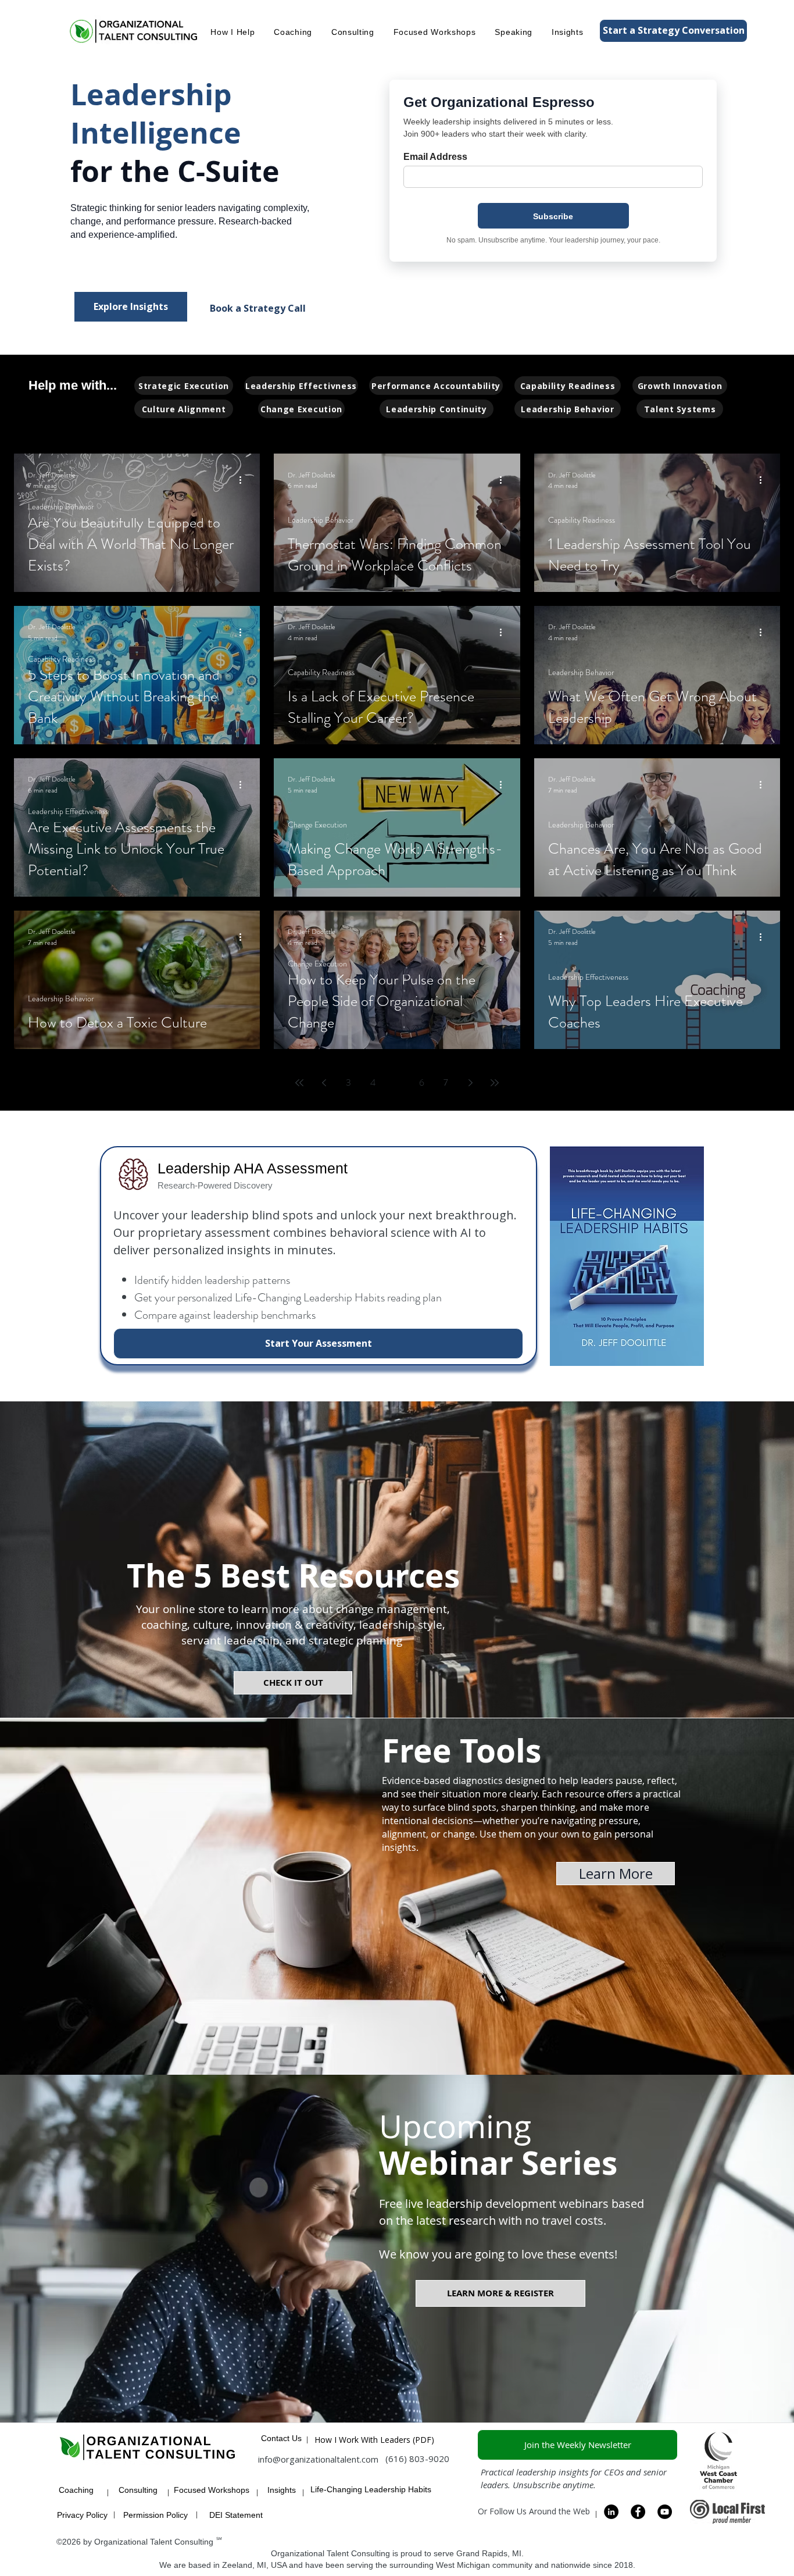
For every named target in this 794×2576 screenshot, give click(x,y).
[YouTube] (665, 2512)
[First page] (299, 1083)
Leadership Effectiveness (68, 811)
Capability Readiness (582, 520)
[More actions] (244, 480)
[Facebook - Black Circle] (638, 2512)
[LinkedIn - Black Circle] (611, 2512)
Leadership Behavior (61, 507)
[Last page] (495, 1083)
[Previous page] (324, 1083)
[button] (233, 31)
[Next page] (470, 1083)
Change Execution (317, 825)
